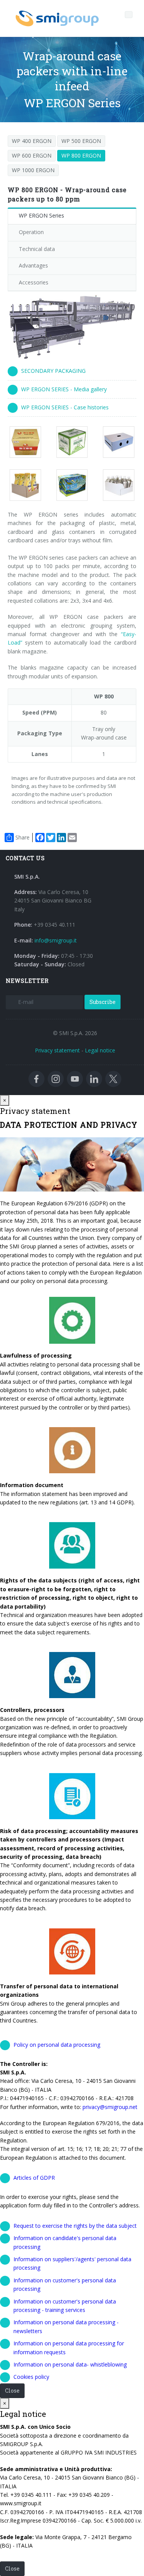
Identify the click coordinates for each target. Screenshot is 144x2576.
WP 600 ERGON (32, 155)
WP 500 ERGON (81, 141)
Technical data (37, 249)
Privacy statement (57, 1050)
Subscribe (103, 1002)
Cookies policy (31, 2377)
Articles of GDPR (34, 2178)
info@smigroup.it (56, 940)
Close (12, 2391)
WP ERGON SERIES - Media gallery (64, 389)
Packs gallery (28, 442)
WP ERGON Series (41, 215)
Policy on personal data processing (57, 2045)
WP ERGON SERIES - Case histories (65, 407)
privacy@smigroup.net (110, 2107)
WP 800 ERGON (81, 155)
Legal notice (100, 1050)
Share (22, 837)
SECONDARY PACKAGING (53, 371)
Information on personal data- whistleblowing (70, 2364)
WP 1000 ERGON (33, 170)
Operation (31, 232)
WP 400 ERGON (32, 141)
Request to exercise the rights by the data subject (75, 2226)
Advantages (33, 265)
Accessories (34, 282)
